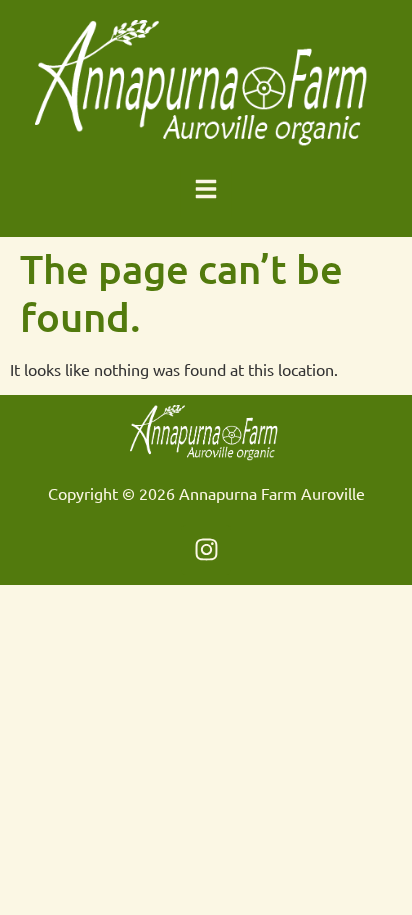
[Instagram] (206, 550)
